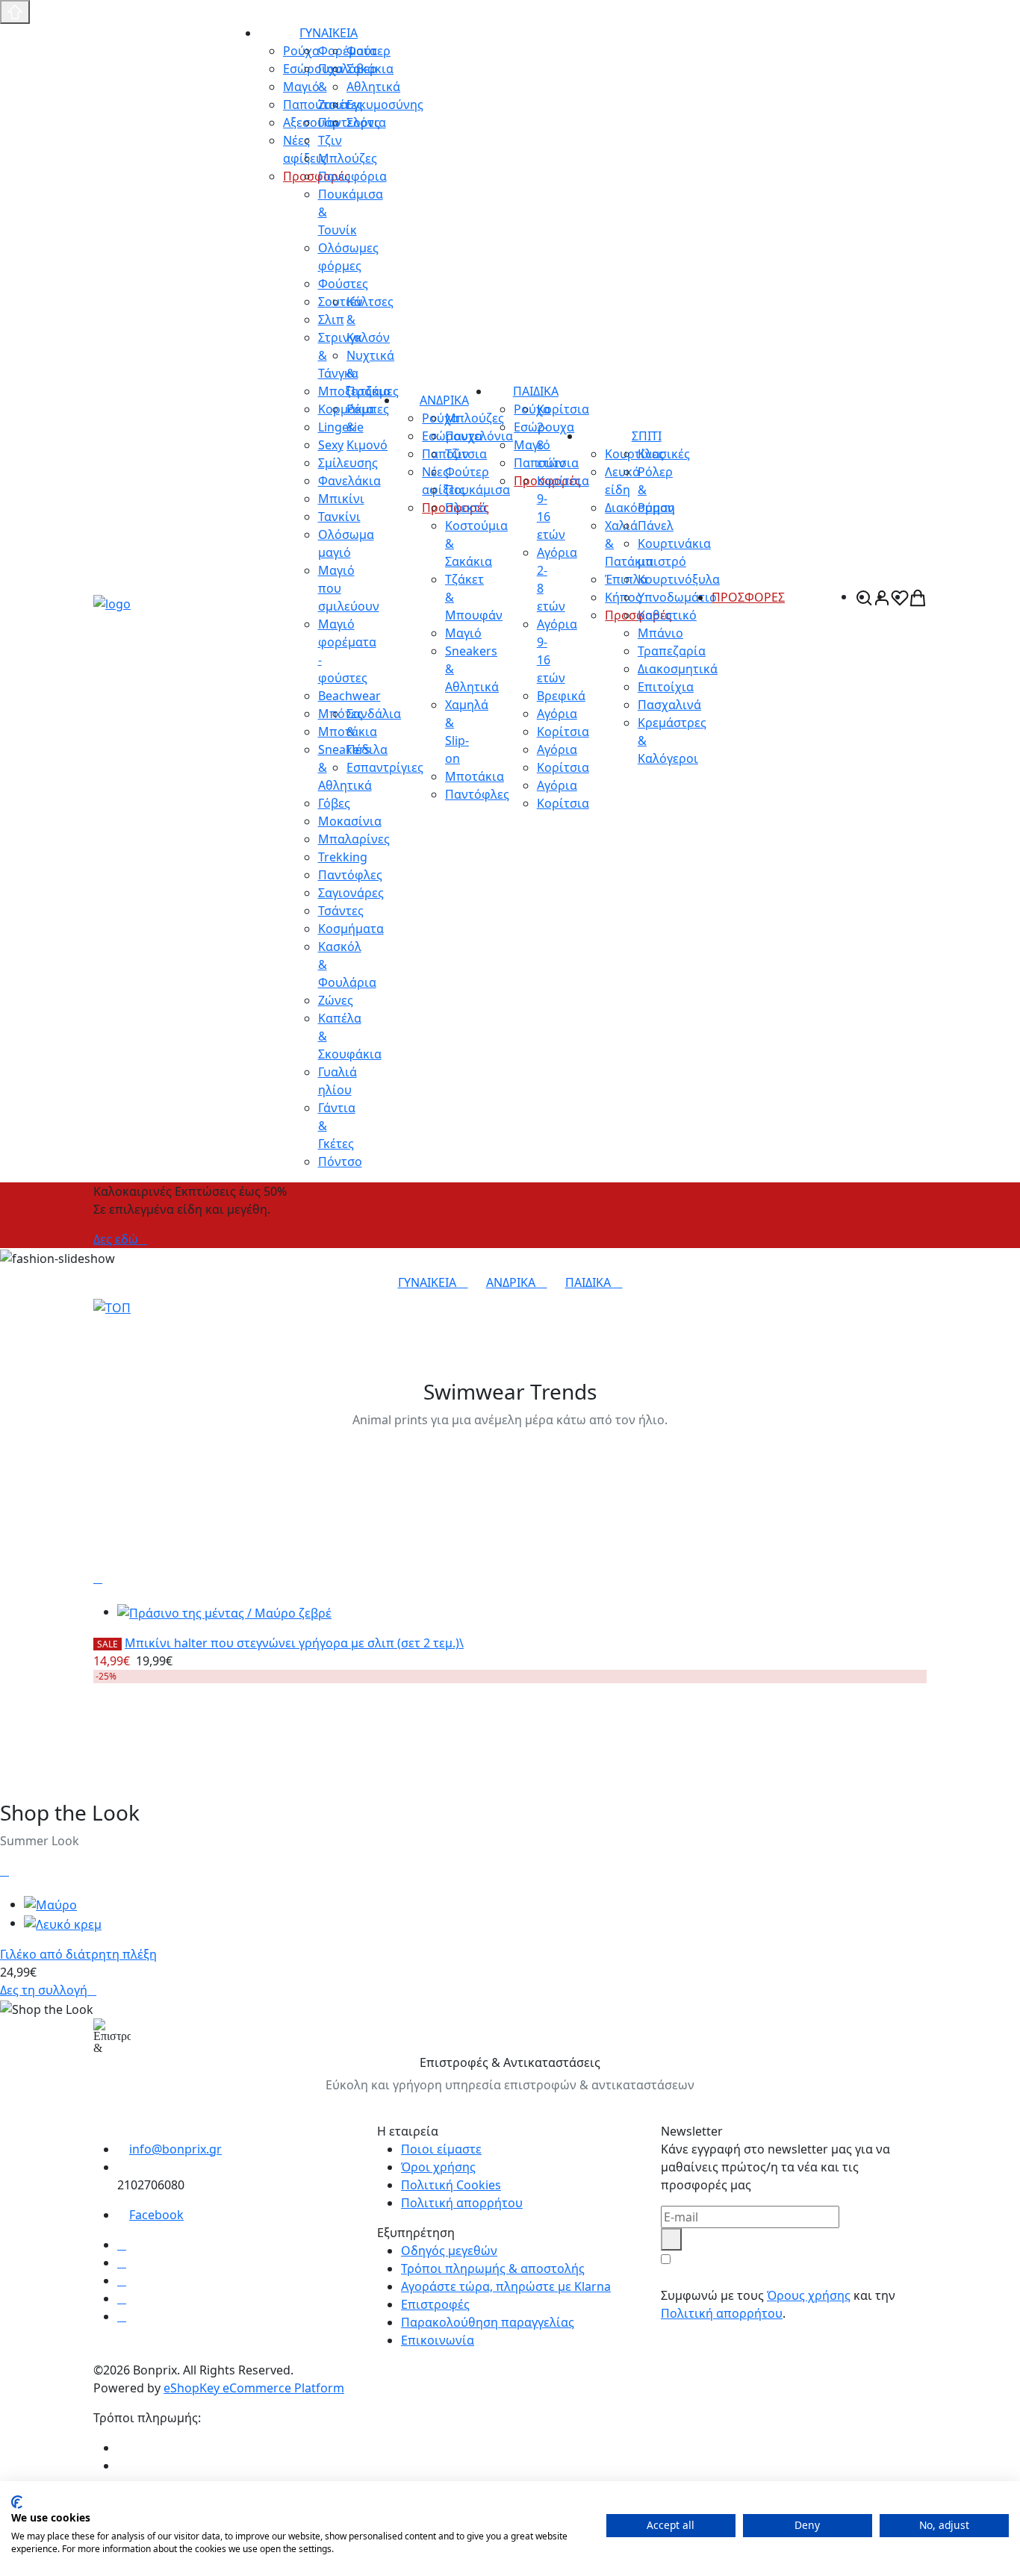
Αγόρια (557, 714)
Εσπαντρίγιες (385, 767)
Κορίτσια (563, 732)
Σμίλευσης (348, 463)
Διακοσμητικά (678, 669)
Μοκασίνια (350, 821)
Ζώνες (336, 1000)
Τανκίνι (339, 517)
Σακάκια (370, 69)
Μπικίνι (341, 499)
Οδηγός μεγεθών (449, 2251)
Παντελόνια (479, 436)
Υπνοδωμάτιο (677, 597)
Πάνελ (656, 526)
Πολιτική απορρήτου (462, 2203)
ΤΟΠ (112, 1327)
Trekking (343, 857)
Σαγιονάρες (351, 893)
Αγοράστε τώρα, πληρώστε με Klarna (506, 2286)
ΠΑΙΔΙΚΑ (536, 391)
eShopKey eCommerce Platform (254, 2388)
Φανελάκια (349, 481)
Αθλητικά (373, 87)
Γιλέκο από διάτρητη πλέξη (78, 1954)
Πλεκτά (466, 508)
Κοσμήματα (351, 929)
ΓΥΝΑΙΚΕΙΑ (329, 33)
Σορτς (363, 122)
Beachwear (349, 696)
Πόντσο (340, 1161)
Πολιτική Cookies (451, 2185)
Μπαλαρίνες (354, 839)
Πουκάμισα (478, 490)
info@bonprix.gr (175, 2149)
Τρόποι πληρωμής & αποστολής (493, 2268)
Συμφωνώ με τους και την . (778, 2304)
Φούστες (343, 284)
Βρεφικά (561, 696)
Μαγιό (463, 633)
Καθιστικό (667, 615)
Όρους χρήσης (809, 2295)
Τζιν (457, 454)
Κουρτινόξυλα (679, 579)
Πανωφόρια (352, 176)
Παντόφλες (350, 875)
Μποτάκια (475, 776)
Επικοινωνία (438, 2340)
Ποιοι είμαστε (441, 2149)
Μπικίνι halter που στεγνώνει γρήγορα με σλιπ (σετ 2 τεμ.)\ (294, 1643)
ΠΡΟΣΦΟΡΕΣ (748, 597)
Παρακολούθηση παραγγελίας (488, 2322)
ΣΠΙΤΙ (647, 436)
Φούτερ (368, 51)
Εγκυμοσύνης (385, 105)
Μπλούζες (348, 158)
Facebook (156, 2215)
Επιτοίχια (666, 687)
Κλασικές (664, 454)
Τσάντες (341, 911)
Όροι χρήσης (438, 2167)
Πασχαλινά (669, 705)
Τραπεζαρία (672, 651)
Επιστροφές (435, 2304)
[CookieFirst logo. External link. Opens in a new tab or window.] (17, 2502)
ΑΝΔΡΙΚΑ (444, 400)
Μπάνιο (660, 633)
